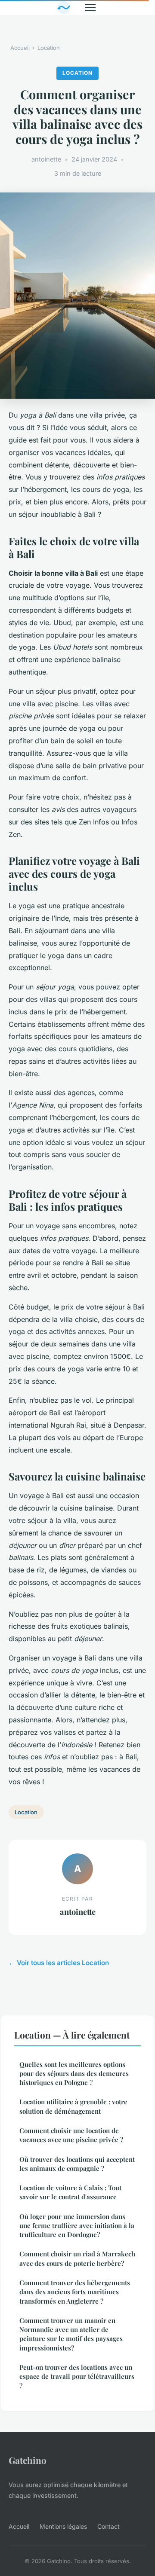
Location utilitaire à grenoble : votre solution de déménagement (73, 2106)
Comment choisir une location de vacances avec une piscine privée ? (71, 2135)
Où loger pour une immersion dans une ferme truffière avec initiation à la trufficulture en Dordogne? (77, 2226)
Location (49, 48)
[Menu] (90, 8)
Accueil (20, 48)
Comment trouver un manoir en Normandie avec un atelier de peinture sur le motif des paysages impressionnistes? (71, 2334)
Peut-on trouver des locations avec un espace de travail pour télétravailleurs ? (77, 2376)
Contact (108, 2526)
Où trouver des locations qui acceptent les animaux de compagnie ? (77, 2164)
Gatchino (28, 2460)
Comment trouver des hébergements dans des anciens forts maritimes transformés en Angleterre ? (75, 2292)
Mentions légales (63, 2526)
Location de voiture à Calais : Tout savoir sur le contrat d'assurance (70, 2192)
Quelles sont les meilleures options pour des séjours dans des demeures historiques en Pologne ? (74, 2074)
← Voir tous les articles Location (59, 1963)
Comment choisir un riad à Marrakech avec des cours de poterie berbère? (77, 2258)
